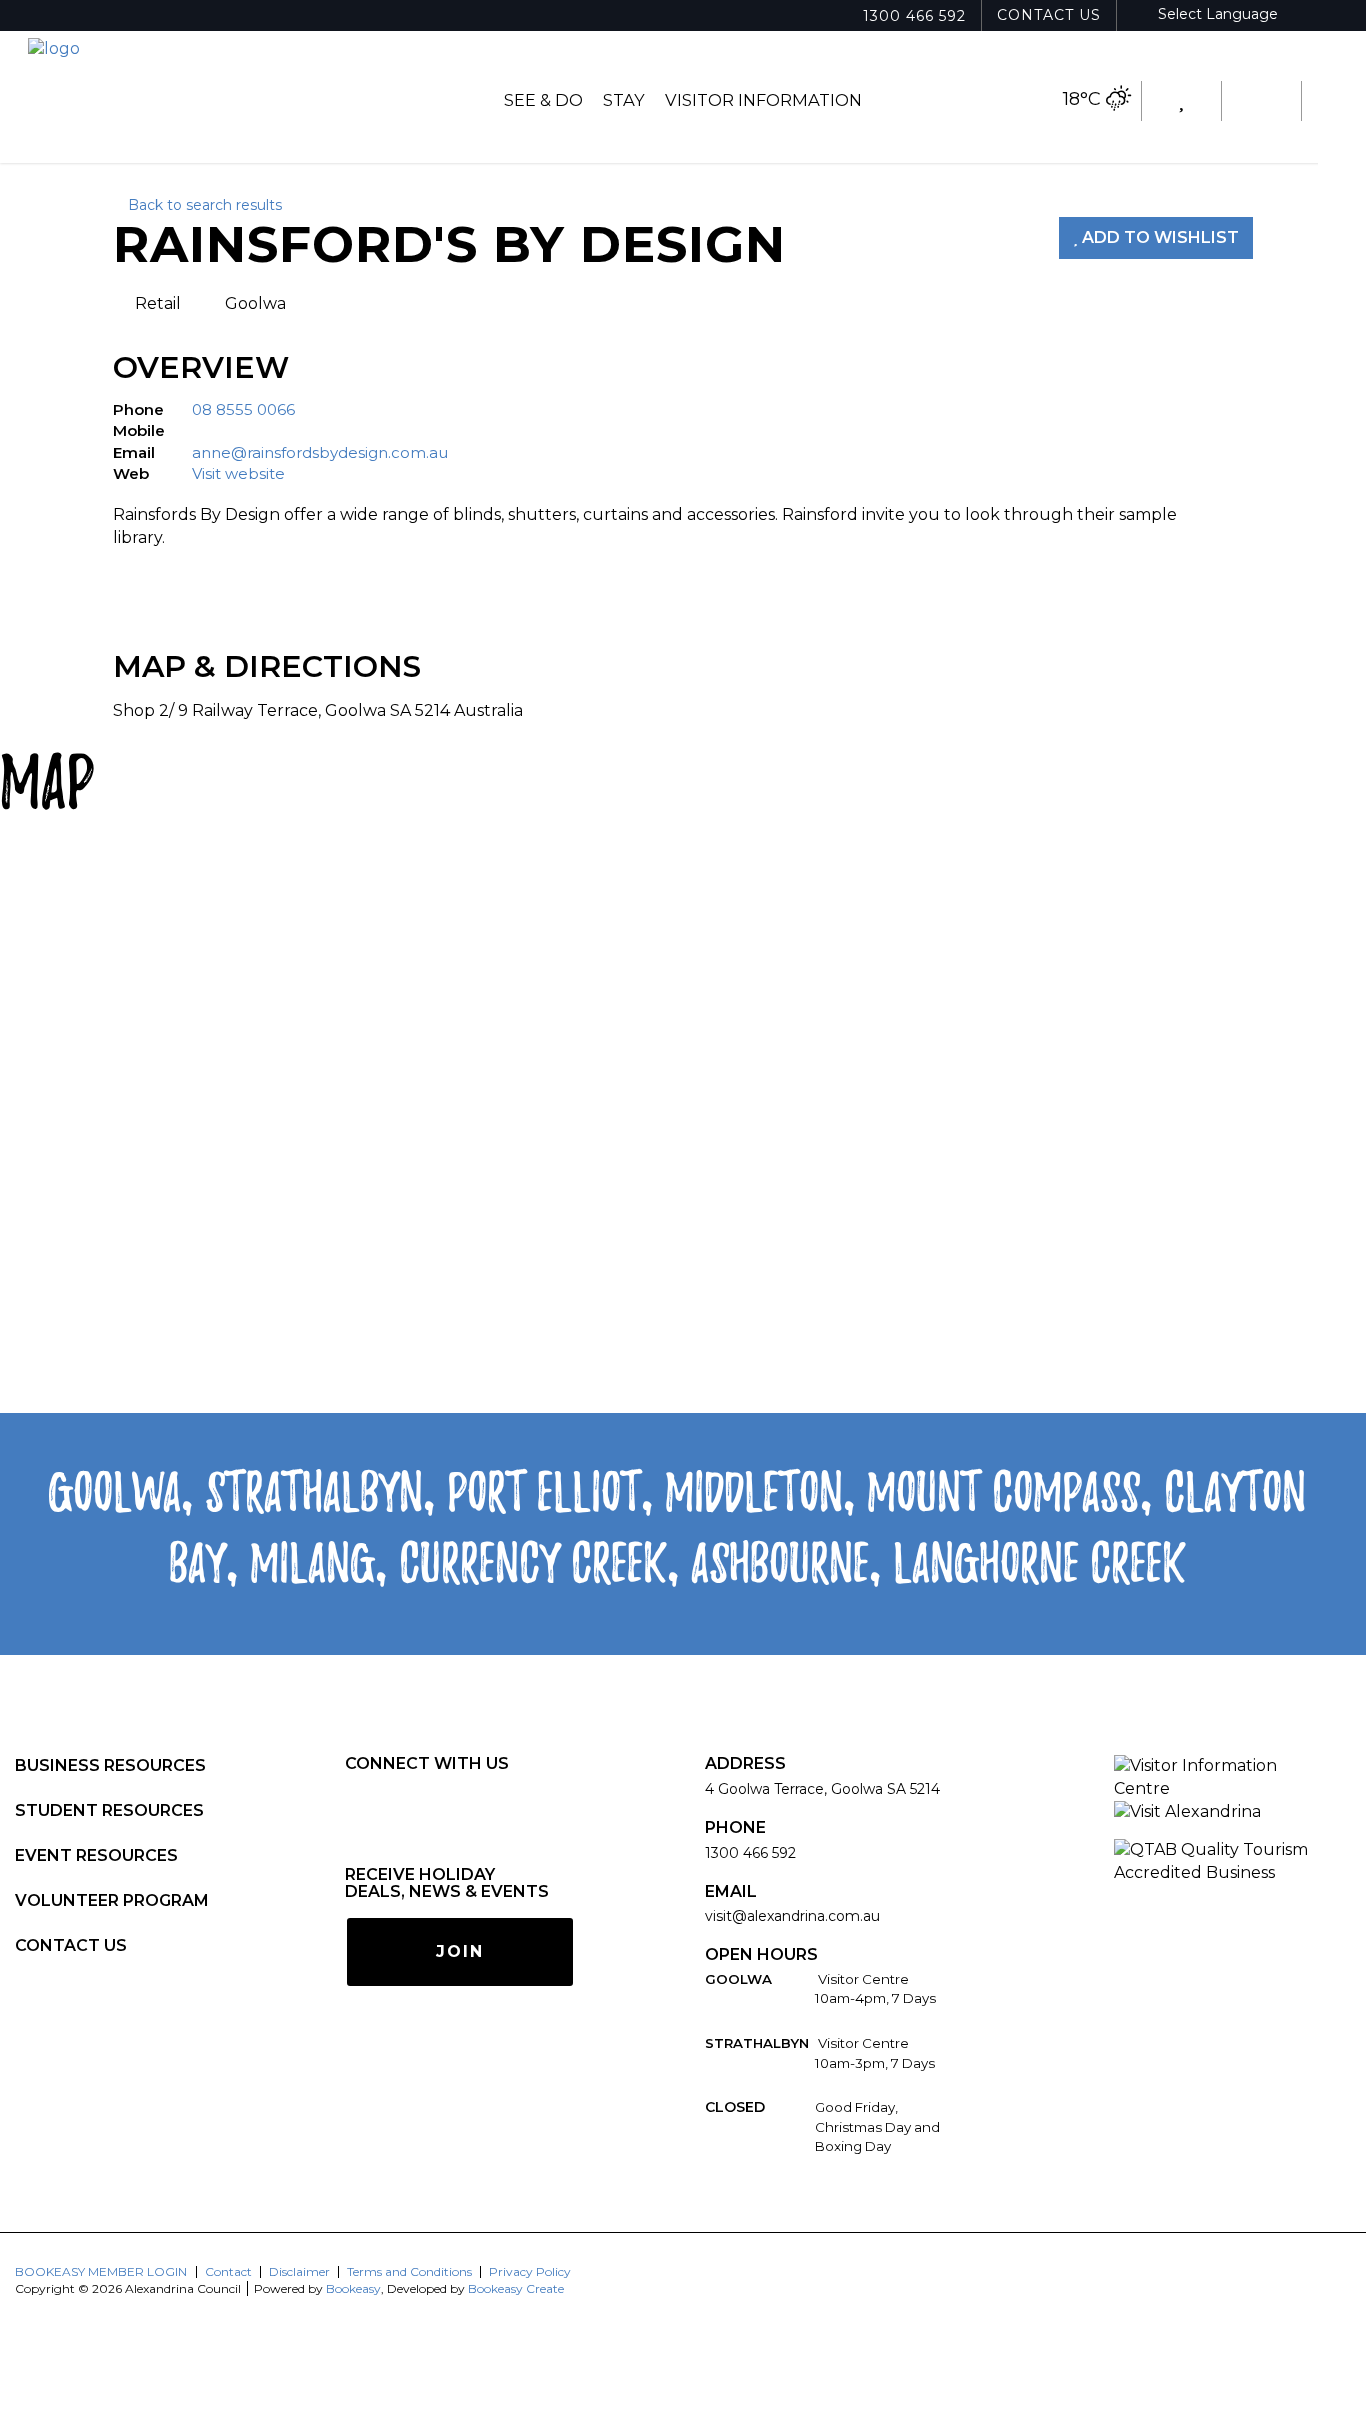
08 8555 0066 (243, 409)
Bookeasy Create (516, 2288)
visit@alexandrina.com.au (792, 1916)
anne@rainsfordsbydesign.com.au (320, 452)
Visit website (238, 473)
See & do (543, 100)
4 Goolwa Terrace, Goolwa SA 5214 (822, 1789)
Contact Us (1049, 15)
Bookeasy (353, 2288)
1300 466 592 (914, 16)
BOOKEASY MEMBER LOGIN (101, 2271)
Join (460, 1951)
